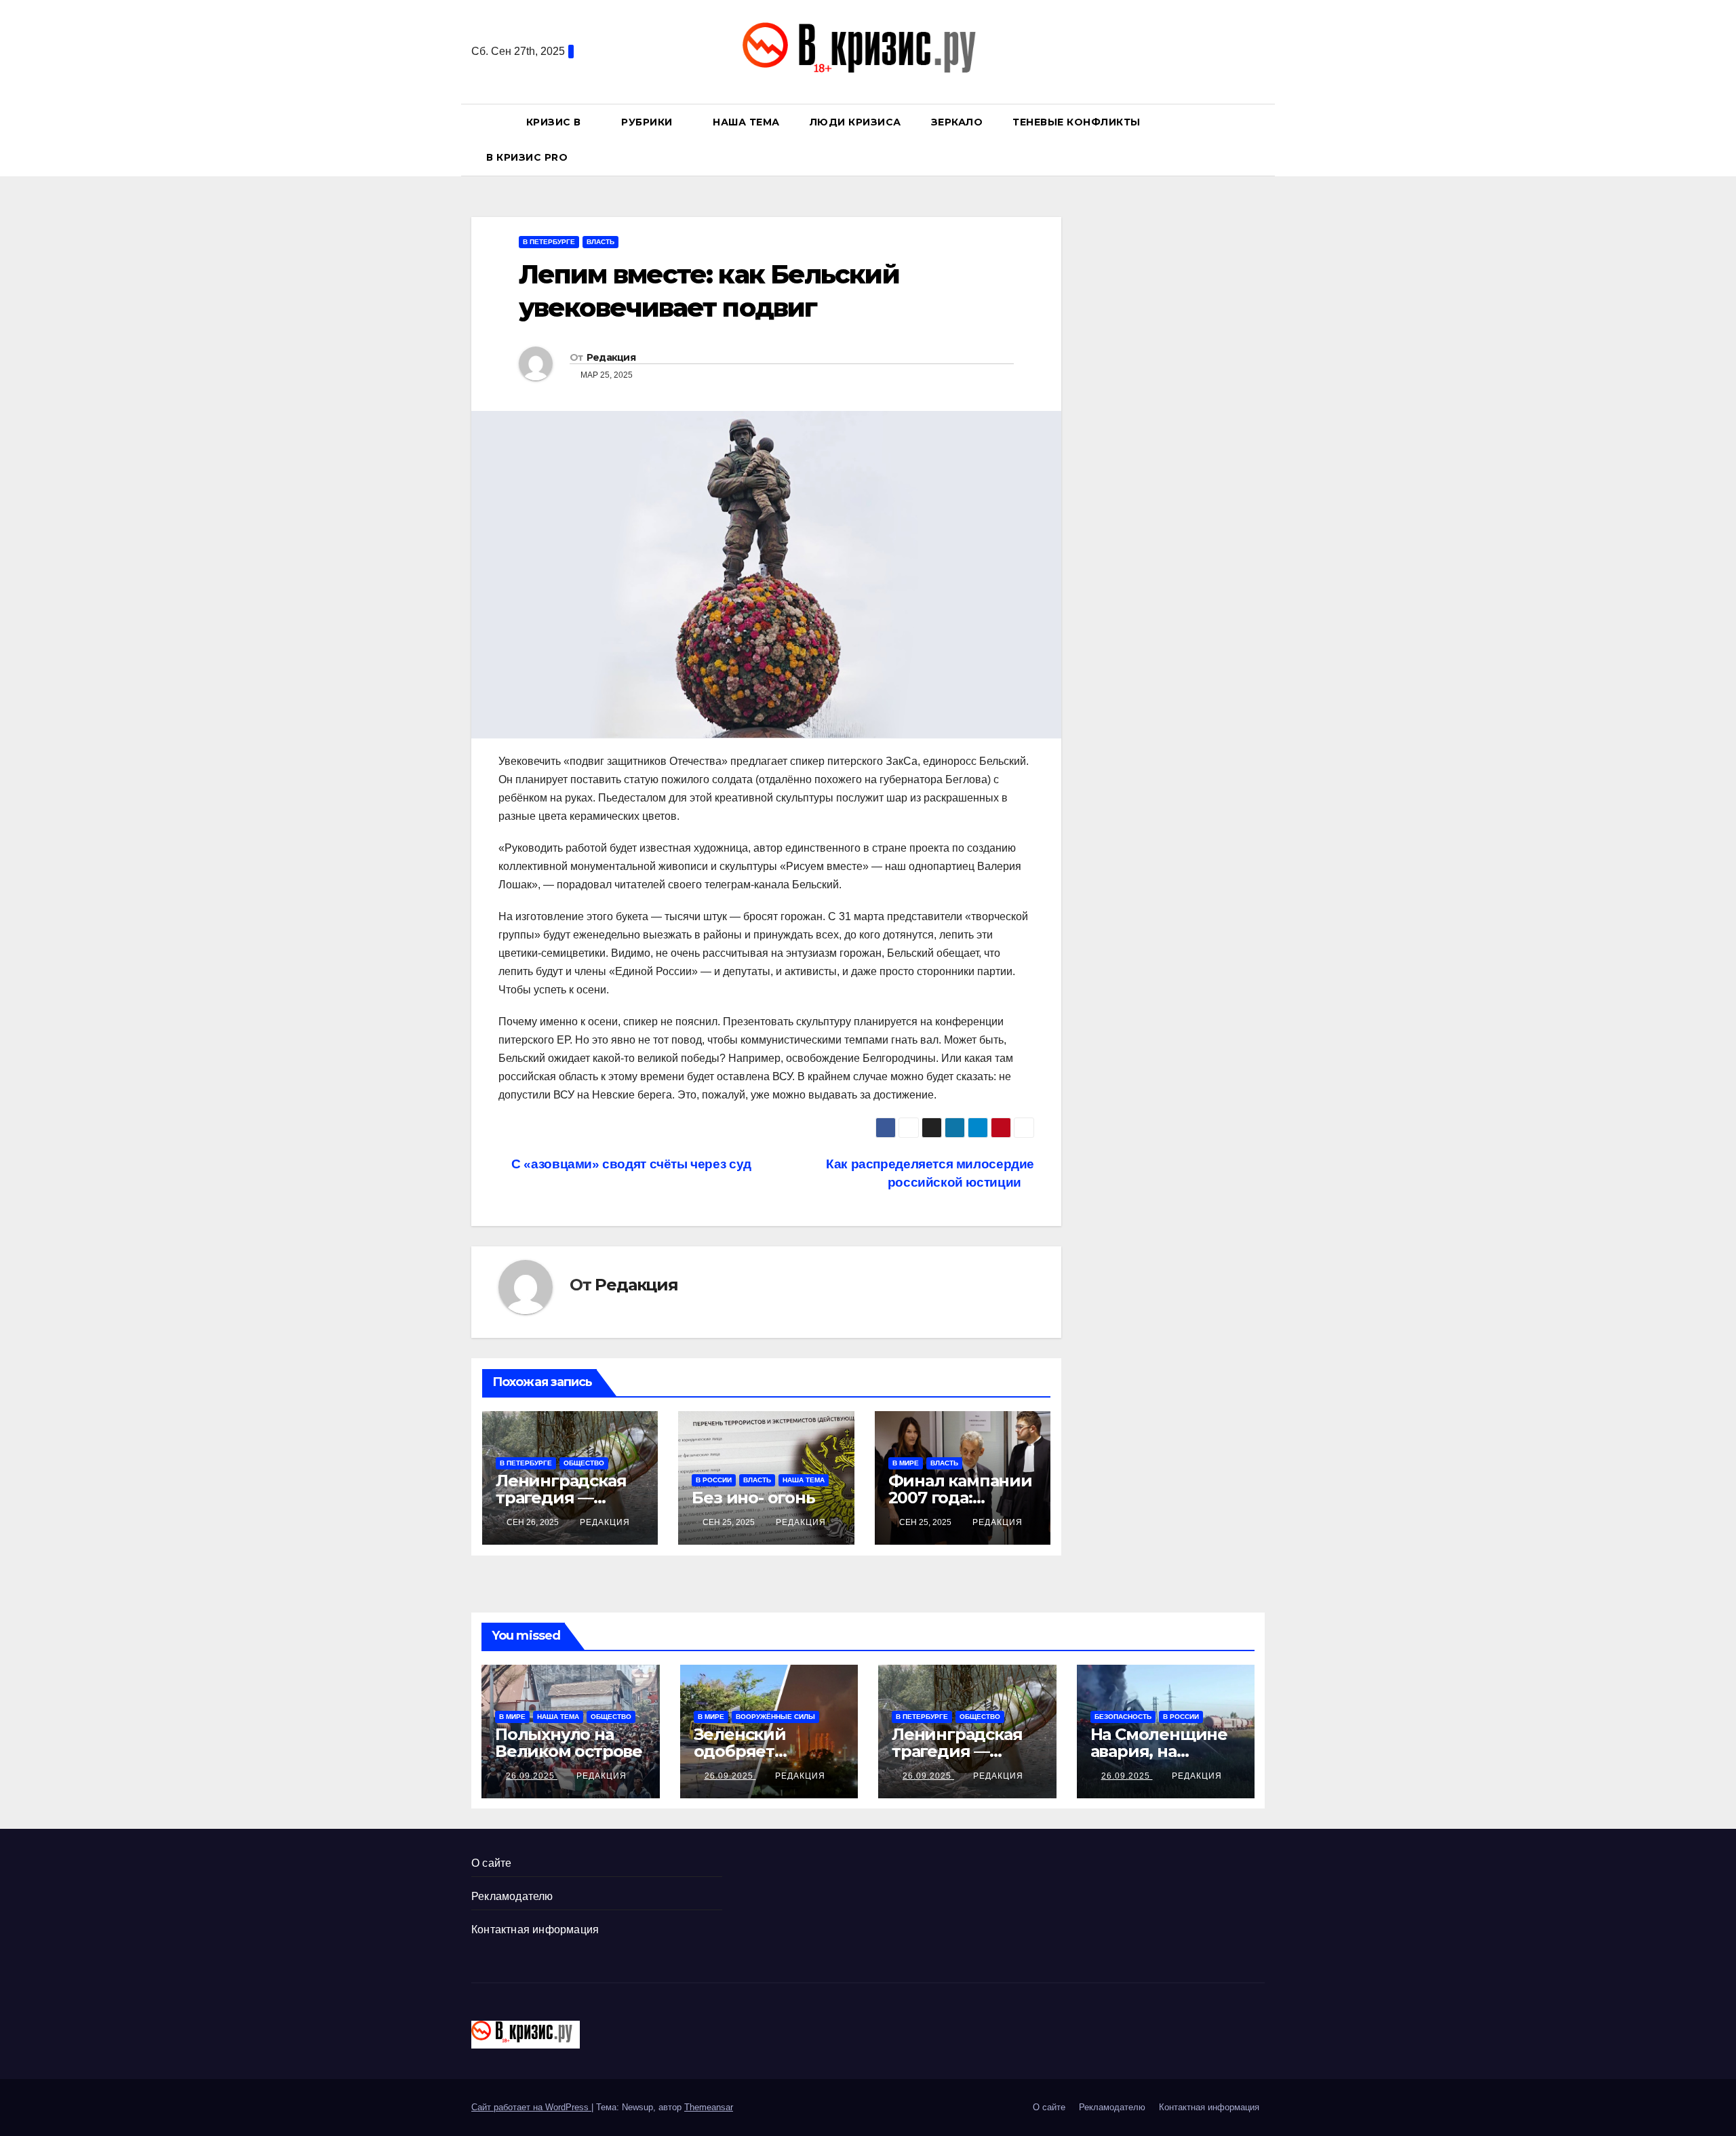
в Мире (906, 1463)
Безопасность (1123, 1717)
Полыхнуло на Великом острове (569, 1743)
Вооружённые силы (775, 1717)
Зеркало (957, 122)
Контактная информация (535, 1930)
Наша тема (746, 122)
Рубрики (648, 122)
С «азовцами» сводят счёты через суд (630, 1164)
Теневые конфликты (1077, 122)
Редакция (611, 357)
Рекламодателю (512, 1896)
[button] (1261, 139)
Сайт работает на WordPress (531, 2107)
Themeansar (709, 2107)
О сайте (491, 1863)
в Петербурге (549, 242)
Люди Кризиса (855, 122)
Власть (600, 242)
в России (714, 1480)
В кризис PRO (529, 157)
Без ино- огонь (753, 1498)
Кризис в (555, 122)
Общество (584, 1463)
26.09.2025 (532, 1776)
